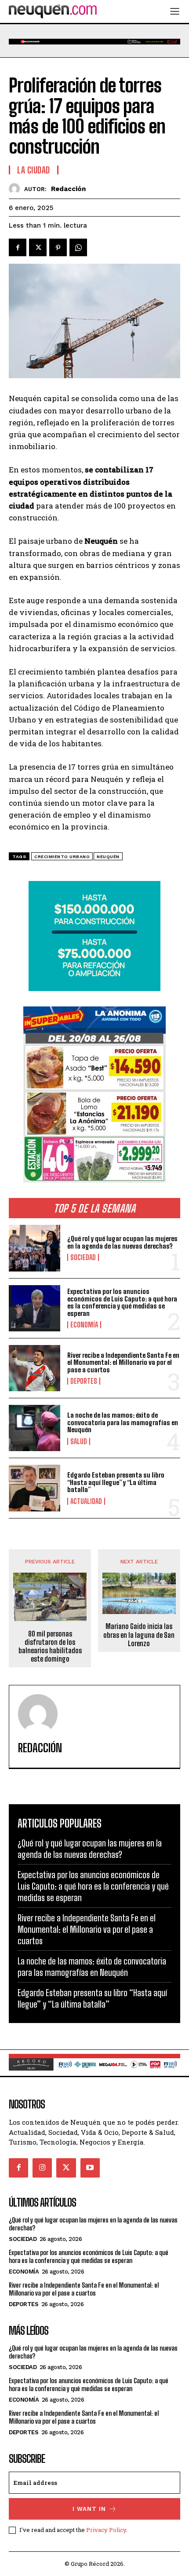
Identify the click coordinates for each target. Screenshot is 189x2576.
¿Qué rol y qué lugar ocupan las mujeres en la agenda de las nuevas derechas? (122, 1242)
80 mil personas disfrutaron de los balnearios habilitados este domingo (50, 1646)
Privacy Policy (106, 2530)
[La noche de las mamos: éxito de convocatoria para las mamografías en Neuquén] (35, 1428)
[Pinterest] (58, 247)
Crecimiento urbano (62, 857)
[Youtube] (90, 2168)
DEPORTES (84, 1381)
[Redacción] (16, 189)
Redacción (68, 189)
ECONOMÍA (84, 1325)
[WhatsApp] (78, 247)
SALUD (79, 1441)
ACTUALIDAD (86, 1501)
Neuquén (108, 857)
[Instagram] (42, 2168)
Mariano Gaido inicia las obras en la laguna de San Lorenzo (139, 1634)
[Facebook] (18, 247)
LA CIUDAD (34, 170)
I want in (89, 2509)
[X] (38, 247)
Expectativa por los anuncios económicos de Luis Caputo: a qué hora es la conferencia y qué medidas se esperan (122, 1302)
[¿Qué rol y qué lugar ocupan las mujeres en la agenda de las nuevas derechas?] (35, 1248)
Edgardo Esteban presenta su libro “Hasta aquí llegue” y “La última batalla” (116, 1482)
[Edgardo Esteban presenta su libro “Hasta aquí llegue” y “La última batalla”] (35, 1488)
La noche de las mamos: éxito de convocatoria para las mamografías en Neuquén (123, 1422)
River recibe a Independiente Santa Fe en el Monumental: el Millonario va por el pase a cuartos (123, 1362)
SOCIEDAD (83, 1257)
